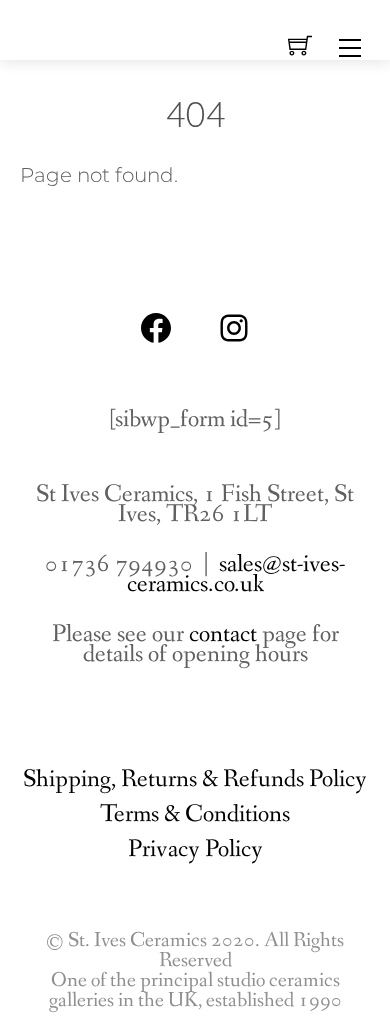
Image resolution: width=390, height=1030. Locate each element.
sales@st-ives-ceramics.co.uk (236, 574)
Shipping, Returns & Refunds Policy (195, 779)
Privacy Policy (195, 849)
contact (223, 634)
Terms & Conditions (195, 814)
